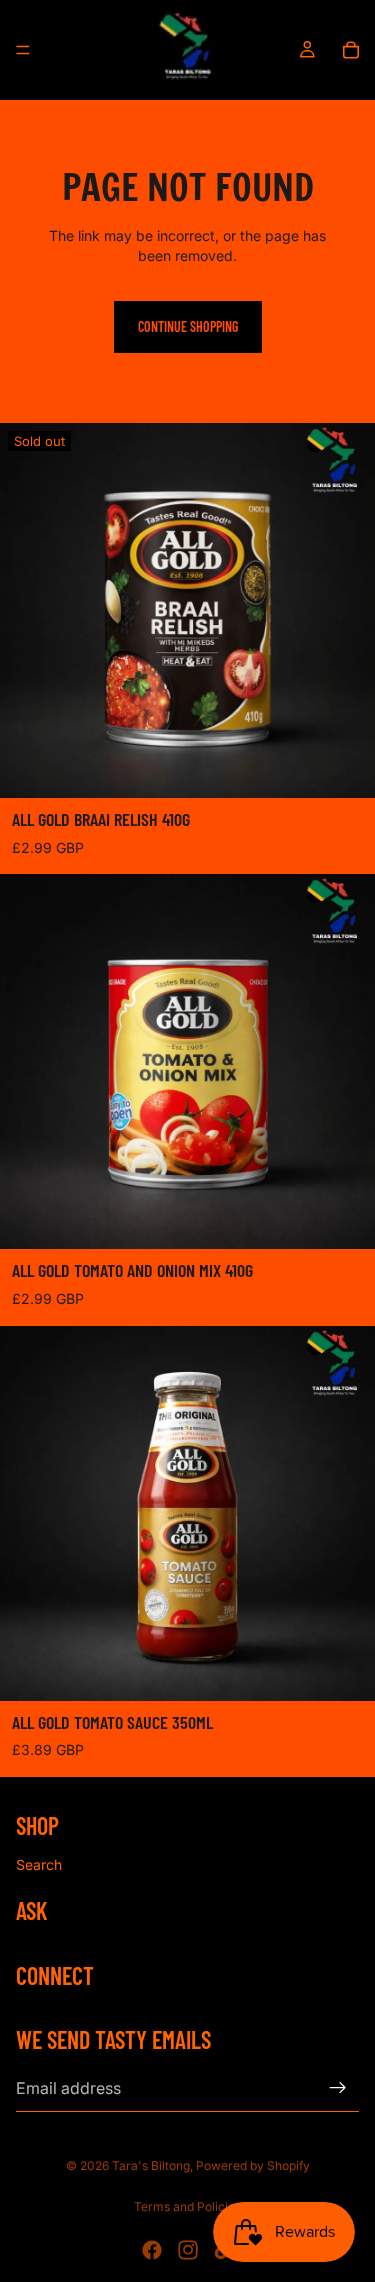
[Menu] (23, 50)
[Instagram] (188, 2250)
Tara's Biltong (151, 2165)
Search (39, 1864)
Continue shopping (188, 326)
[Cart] (351, 50)
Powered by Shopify (253, 2165)
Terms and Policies (187, 2206)
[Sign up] (338, 2088)
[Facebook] (152, 2250)
